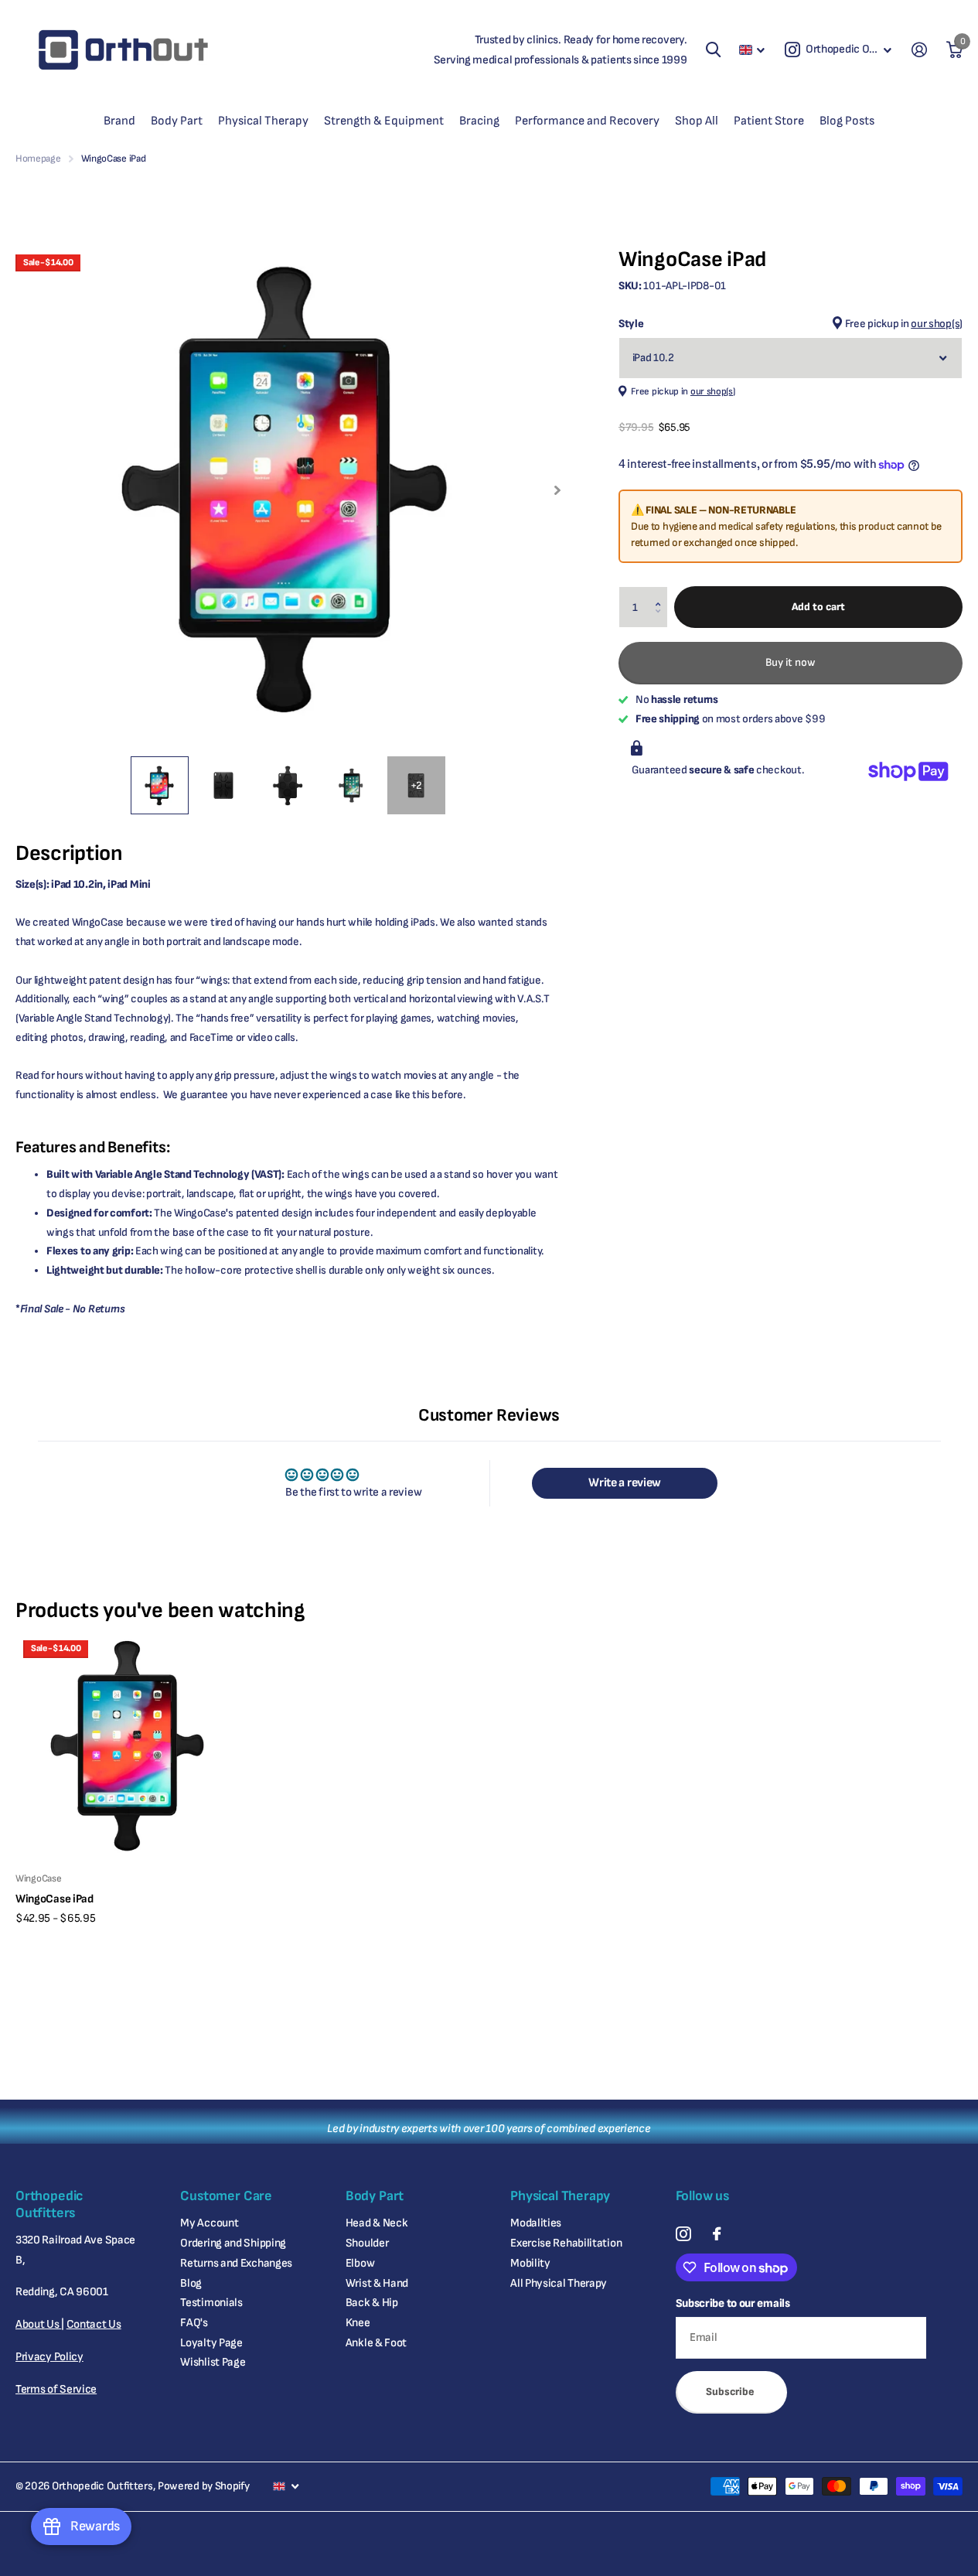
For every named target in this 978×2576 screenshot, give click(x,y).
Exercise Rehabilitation (566, 2243)
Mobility (530, 2263)
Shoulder (367, 2243)
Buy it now (791, 662)
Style (791, 324)
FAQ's (194, 2323)
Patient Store (769, 121)
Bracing (479, 121)
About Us (38, 2324)
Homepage (38, 159)
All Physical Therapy (559, 2283)
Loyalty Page (211, 2343)
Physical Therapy (263, 121)
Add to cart (818, 607)
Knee (358, 2323)
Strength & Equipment (384, 121)
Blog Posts (847, 121)
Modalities (536, 2223)
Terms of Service (56, 2389)
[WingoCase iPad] (129, 1746)
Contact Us (94, 2324)
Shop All (697, 121)
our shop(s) (937, 324)
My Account (209, 2223)
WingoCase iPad (55, 1899)
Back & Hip (372, 2303)
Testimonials (211, 2303)
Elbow (360, 2263)
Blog (191, 2283)
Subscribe (731, 2392)
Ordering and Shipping (233, 2243)
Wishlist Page (213, 2362)
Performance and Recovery (587, 121)
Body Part (177, 121)
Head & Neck (377, 2223)
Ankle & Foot (376, 2343)
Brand (119, 121)
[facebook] (717, 2234)
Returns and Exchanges (236, 2263)
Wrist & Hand (377, 2283)
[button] (662, 593)
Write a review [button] (625, 1483)
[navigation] (160, 785)
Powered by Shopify (204, 2486)
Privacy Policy (49, 2357)
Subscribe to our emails (733, 2303)
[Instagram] (683, 2234)
